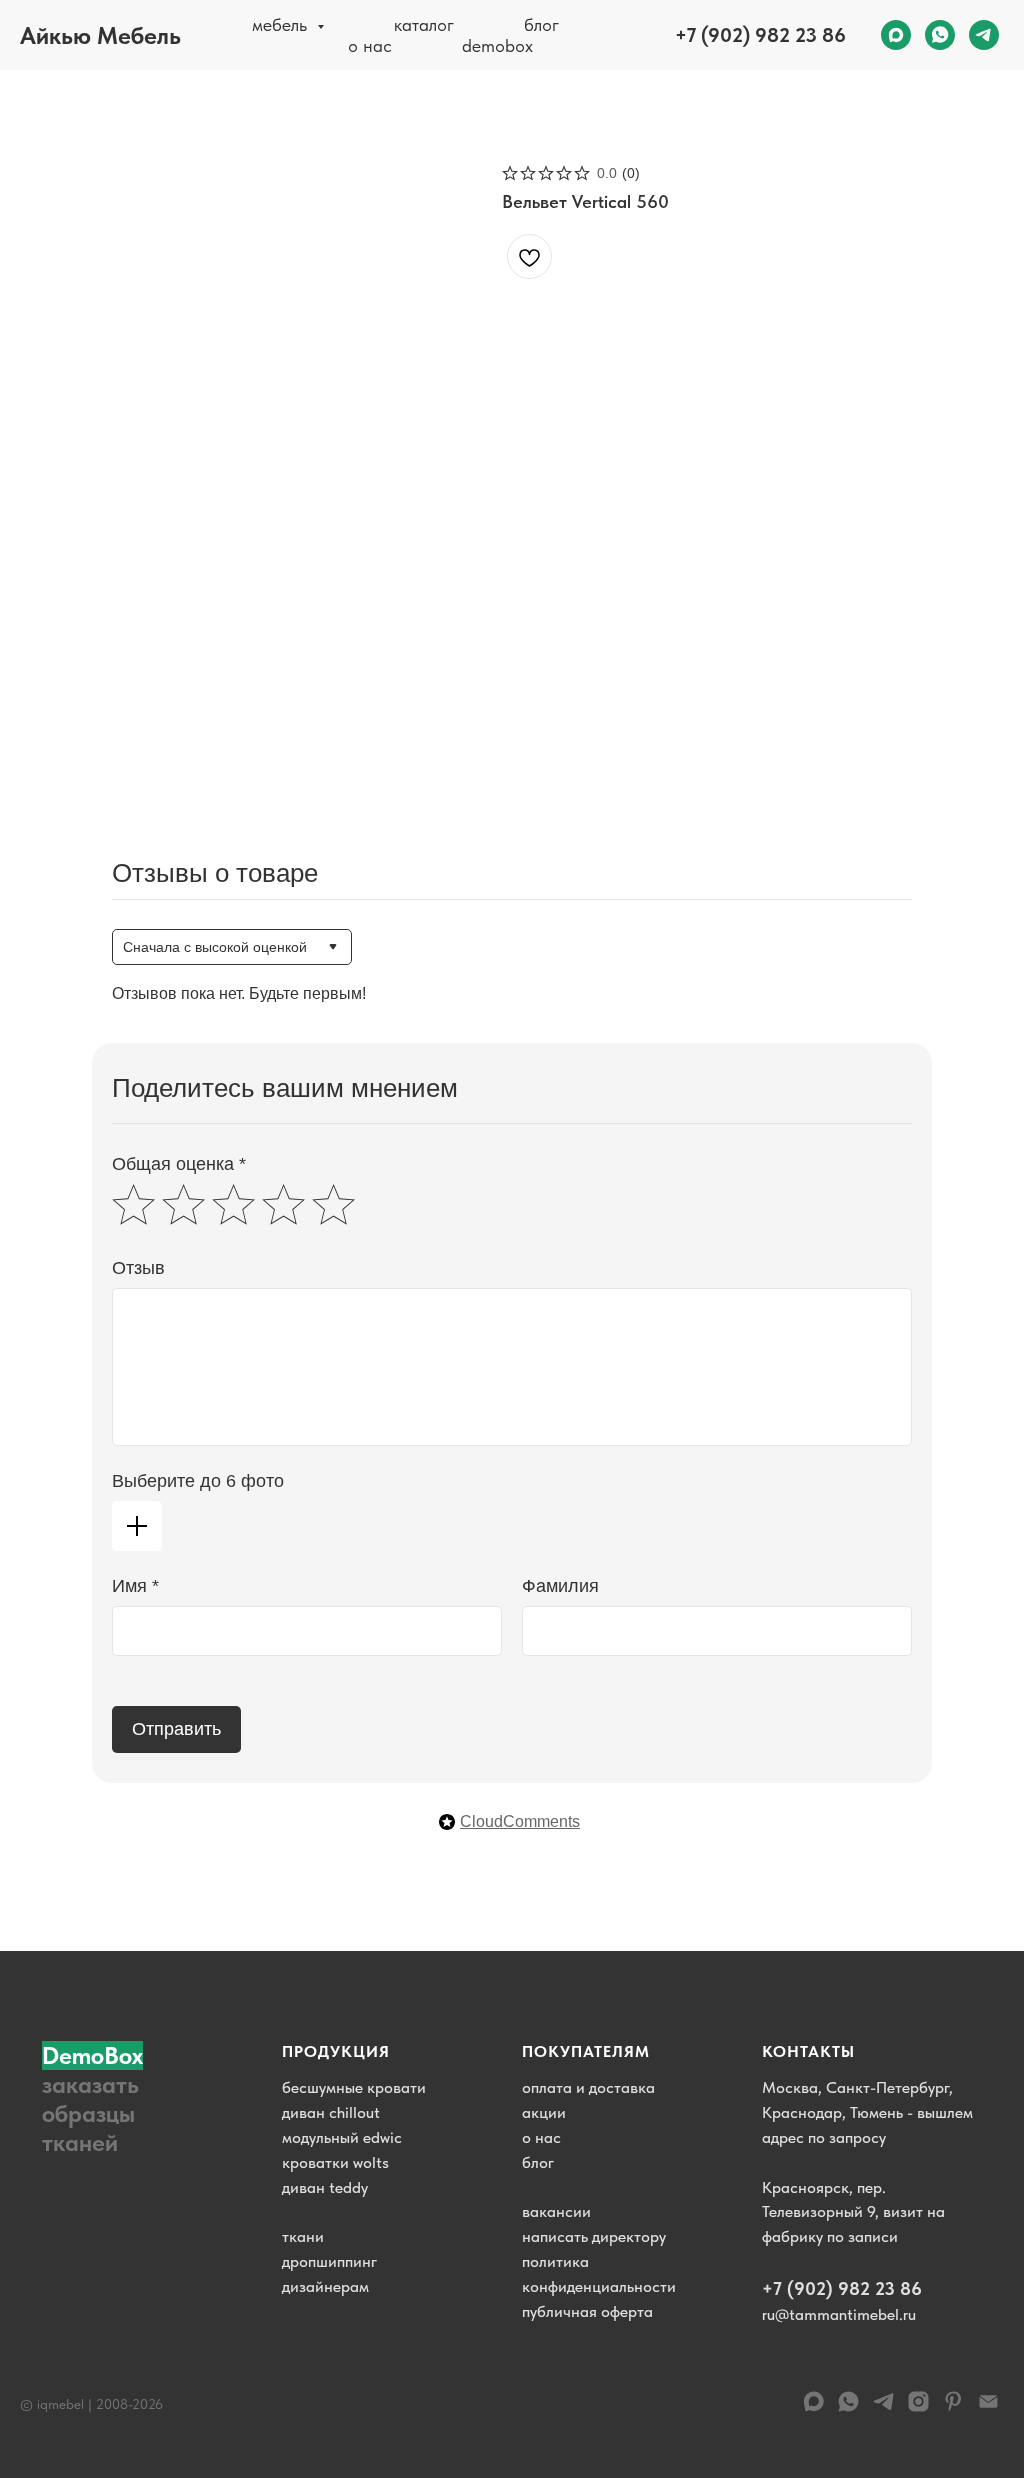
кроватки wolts (335, 2162)
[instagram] (918, 2408)
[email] (988, 2408)
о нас (370, 45)
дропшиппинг (329, 2261)
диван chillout (331, 2112)
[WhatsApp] (848, 2408)
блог (541, 24)
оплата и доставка (588, 2087)
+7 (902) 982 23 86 (760, 35)
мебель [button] (282, 24)
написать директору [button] (594, 2236)
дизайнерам (325, 2286)
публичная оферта (587, 2311)
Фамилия (560, 1586)
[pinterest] (953, 2408)
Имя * (135, 1586)
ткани (303, 2236)
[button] (102, 2099)
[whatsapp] (940, 35)
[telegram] (984, 35)
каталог (424, 24)
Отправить (176, 1729)
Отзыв (138, 1268)
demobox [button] (497, 45)
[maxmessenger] (896, 35)
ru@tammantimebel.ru (839, 2314)
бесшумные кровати (354, 2087)
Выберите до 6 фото (198, 1481)
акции (544, 2112)
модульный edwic (342, 2137)
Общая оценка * (179, 1164)
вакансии (556, 2211)
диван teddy (325, 2187)
